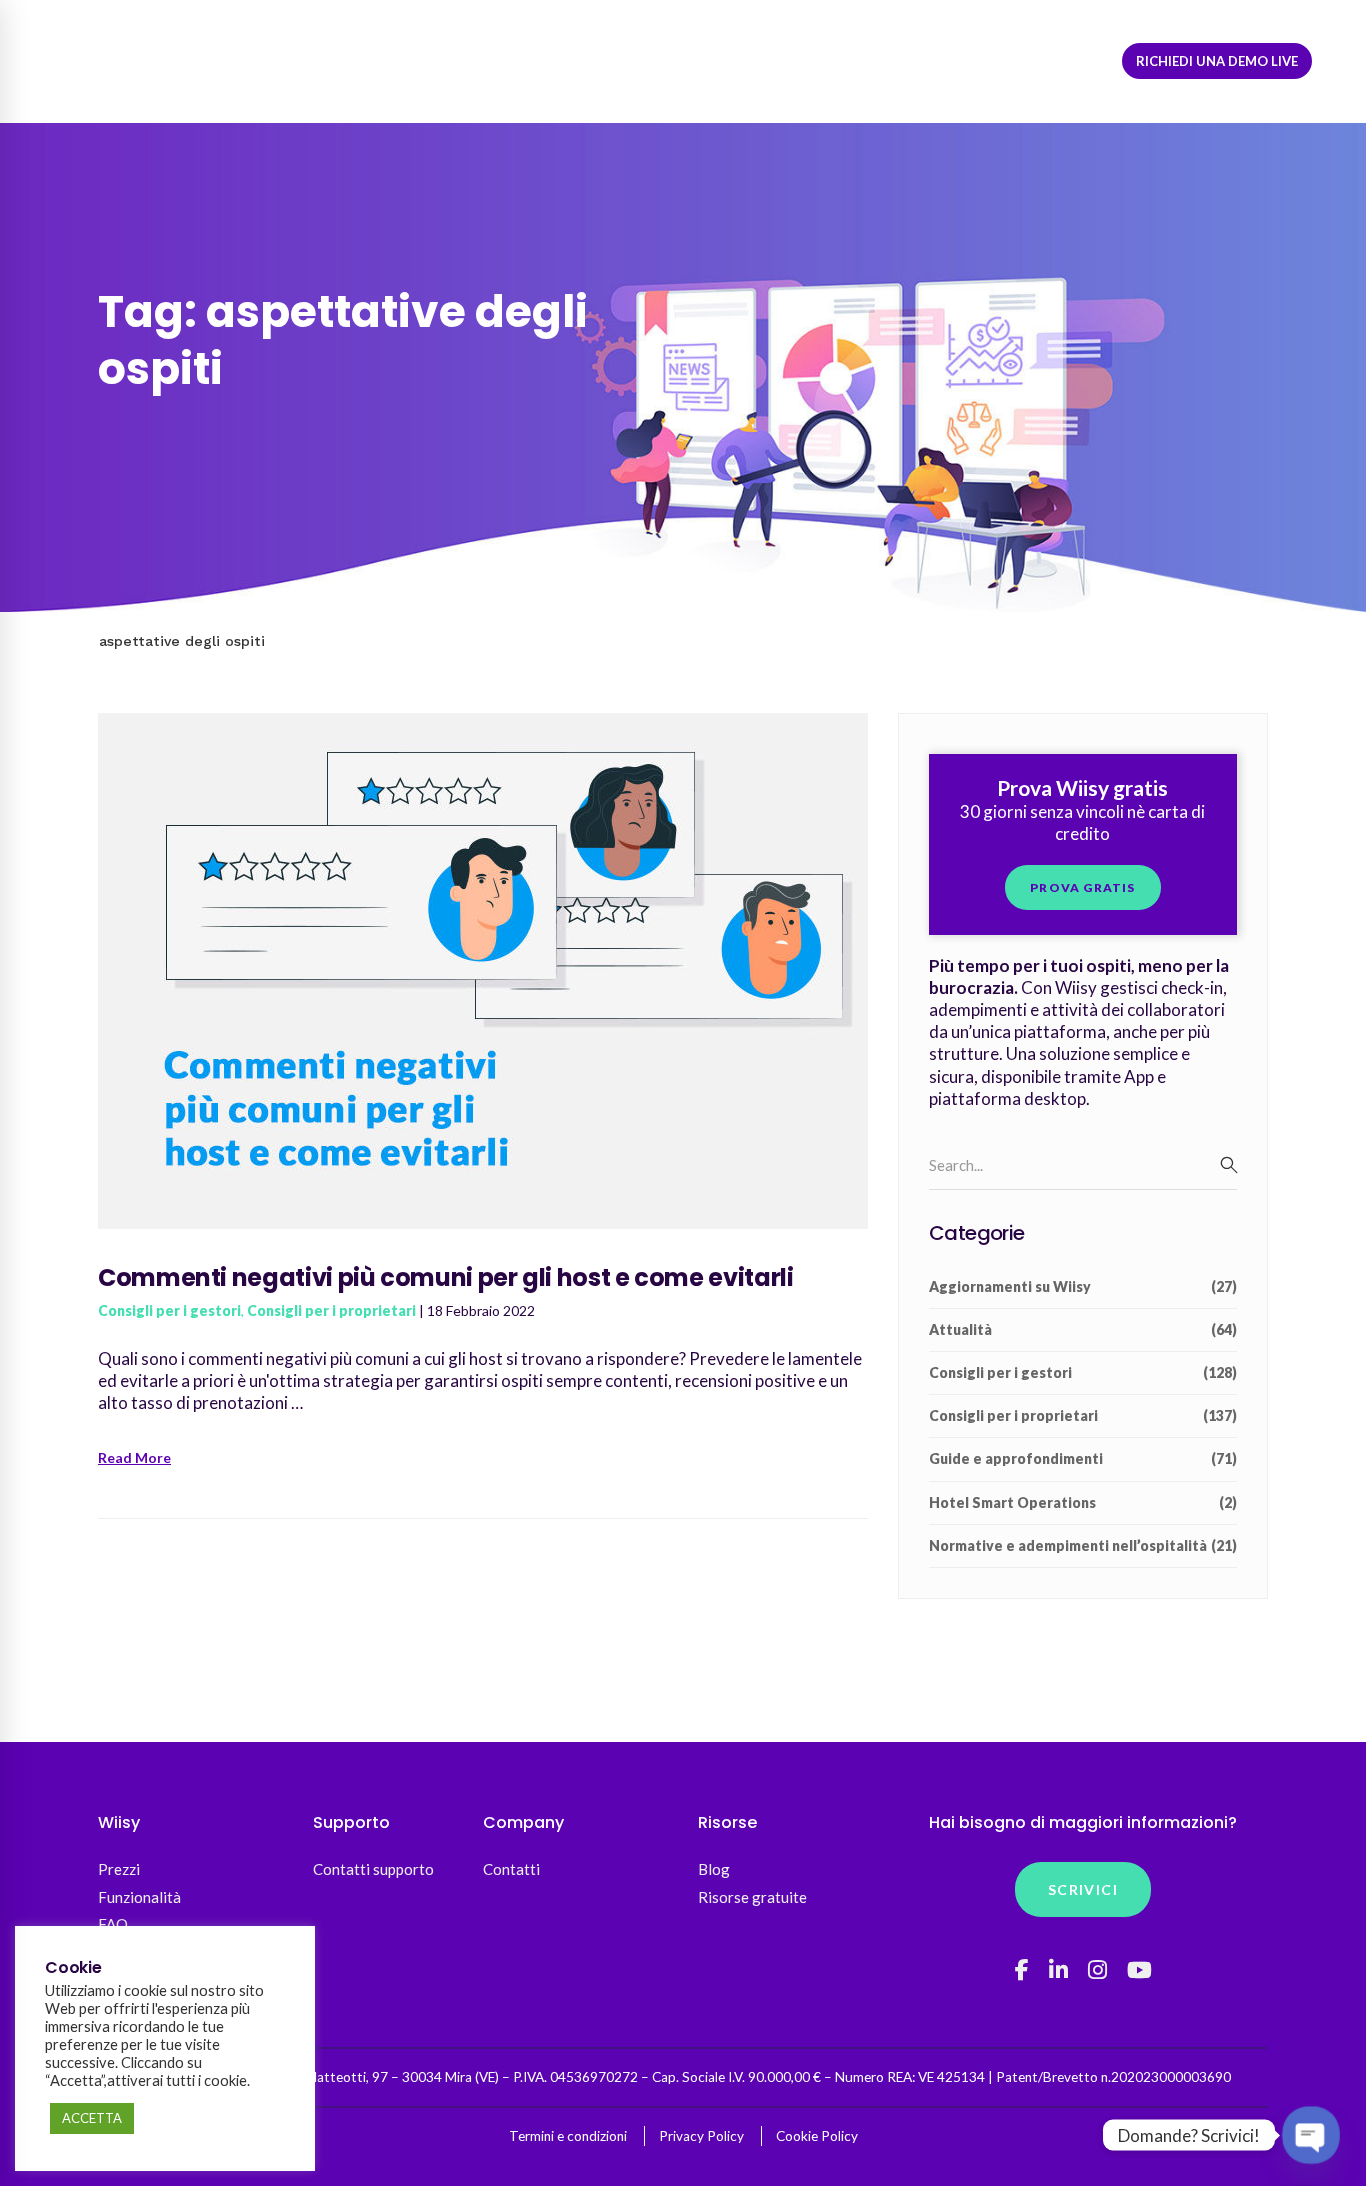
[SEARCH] (1229, 1165)
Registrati (1061, 61)
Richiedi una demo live (1217, 61)
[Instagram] (1097, 1970)
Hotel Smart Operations (1083, 1502)
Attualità (1083, 1329)
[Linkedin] (1058, 1970)
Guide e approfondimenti (1083, 1458)
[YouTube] (1139, 1970)
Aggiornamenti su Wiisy (1083, 1286)
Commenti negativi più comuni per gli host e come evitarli (445, 1277)
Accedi (961, 61)
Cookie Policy (817, 2136)
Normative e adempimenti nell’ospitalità (1083, 1545)
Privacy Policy (701, 2136)
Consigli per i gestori (169, 1310)
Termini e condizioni (568, 2136)
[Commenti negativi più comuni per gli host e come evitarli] (483, 723)
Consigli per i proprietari (331, 1310)
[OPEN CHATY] (1311, 2135)
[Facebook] (1022, 1970)
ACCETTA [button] (92, 2118)
